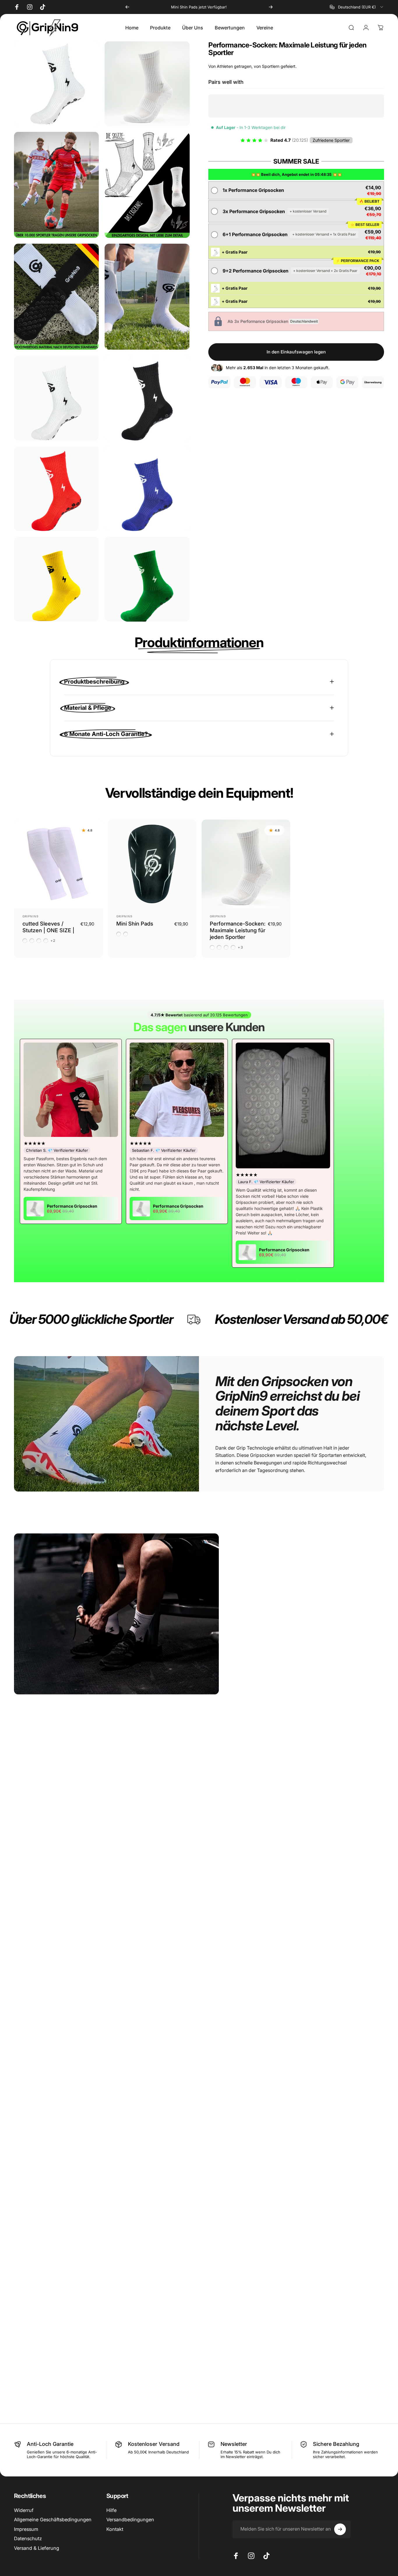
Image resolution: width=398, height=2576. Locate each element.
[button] (296, 190)
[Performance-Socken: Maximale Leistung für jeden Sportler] (246, 864)
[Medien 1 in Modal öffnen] (147, 84)
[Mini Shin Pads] (152, 864)
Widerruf (24, 2510)
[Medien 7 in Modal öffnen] (147, 398)
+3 (240, 947)
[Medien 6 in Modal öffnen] (56, 398)
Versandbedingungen (130, 2520)
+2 (53, 941)
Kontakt (115, 2529)
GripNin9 (30, 916)
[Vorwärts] (271, 7)
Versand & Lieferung (37, 2548)
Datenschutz (28, 2539)
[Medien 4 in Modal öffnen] (56, 297)
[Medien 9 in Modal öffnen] (147, 489)
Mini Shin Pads (135, 923)
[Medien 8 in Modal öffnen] (56, 489)
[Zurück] (127, 7)
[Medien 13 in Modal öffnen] (56, 84)
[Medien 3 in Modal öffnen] (147, 185)
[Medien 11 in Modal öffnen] (147, 579)
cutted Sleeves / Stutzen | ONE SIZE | (48, 927)
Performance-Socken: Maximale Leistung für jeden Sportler (238, 930)
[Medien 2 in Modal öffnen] (56, 185)
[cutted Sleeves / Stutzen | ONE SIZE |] (58, 864)
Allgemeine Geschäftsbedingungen (53, 2520)
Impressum (26, 2529)
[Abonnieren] (340, 2529)
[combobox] (357, 7)
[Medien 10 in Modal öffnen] (56, 579)
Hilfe (111, 2510)
